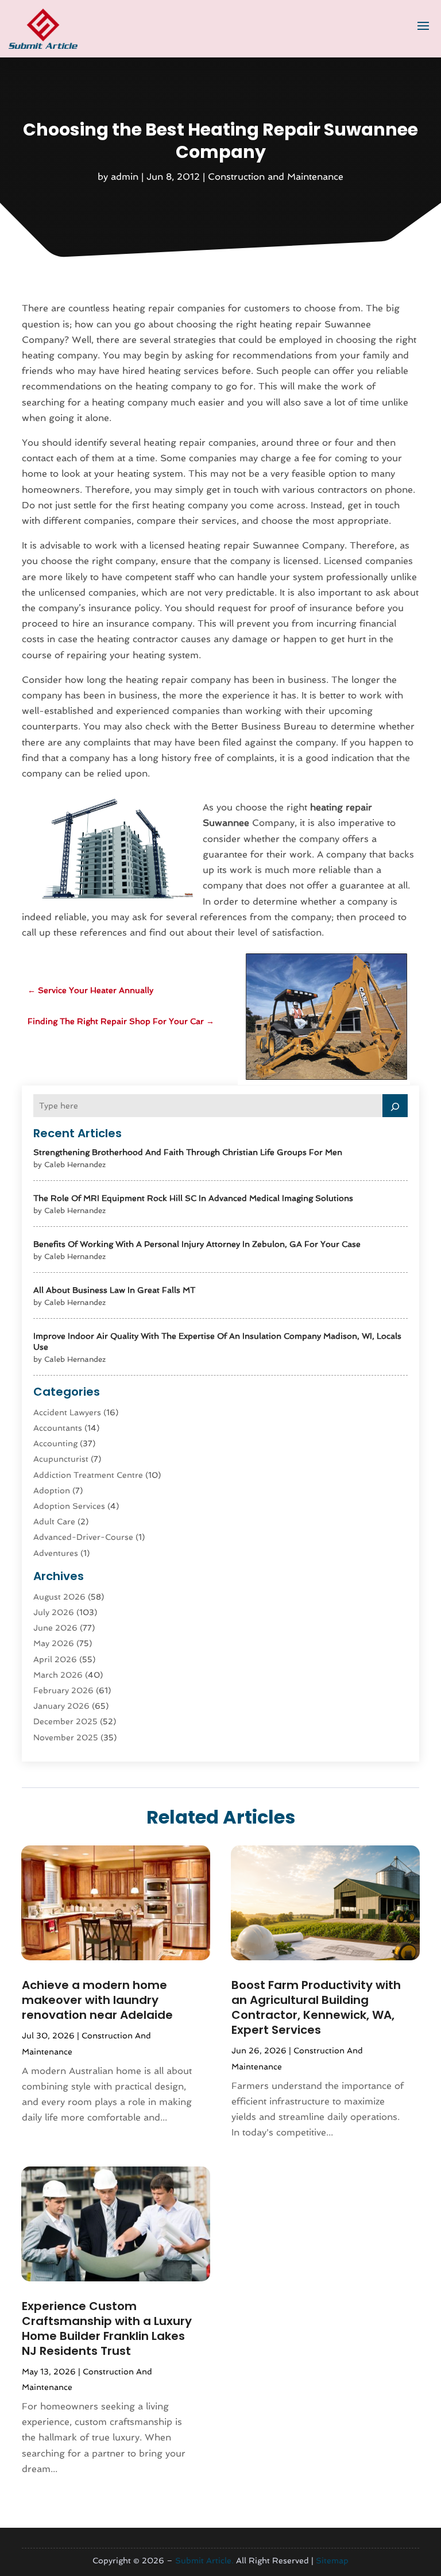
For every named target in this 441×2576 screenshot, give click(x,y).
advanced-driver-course (83, 1537)
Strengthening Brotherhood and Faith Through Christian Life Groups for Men (188, 1152)
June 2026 (55, 1628)
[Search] (395, 1106)
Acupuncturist (61, 1459)
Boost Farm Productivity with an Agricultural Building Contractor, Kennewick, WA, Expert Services (316, 2007)
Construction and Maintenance (276, 177)
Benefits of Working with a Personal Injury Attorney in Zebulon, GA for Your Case (197, 1244)
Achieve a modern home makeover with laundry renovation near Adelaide (97, 2000)
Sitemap (332, 2560)
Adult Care (54, 1521)
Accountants (58, 1428)
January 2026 (61, 1706)
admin (125, 177)
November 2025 (66, 1737)
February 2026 (63, 1690)
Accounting (55, 1443)
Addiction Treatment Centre (88, 1475)
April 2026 (55, 1659)
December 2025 (65, 1721)
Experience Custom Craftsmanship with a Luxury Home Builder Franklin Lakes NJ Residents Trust (107, 2328)
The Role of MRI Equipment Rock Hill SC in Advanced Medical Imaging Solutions (193, 1198)
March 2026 (58, 1675)
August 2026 (59, 1597)
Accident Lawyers (67, 1412)
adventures (56, 1553)
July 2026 (54, 1612)
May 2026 (54, 1643)
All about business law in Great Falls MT (114, 1290)
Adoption (52, 1490)
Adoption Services (69, 1506)
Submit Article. (204, 2560)
